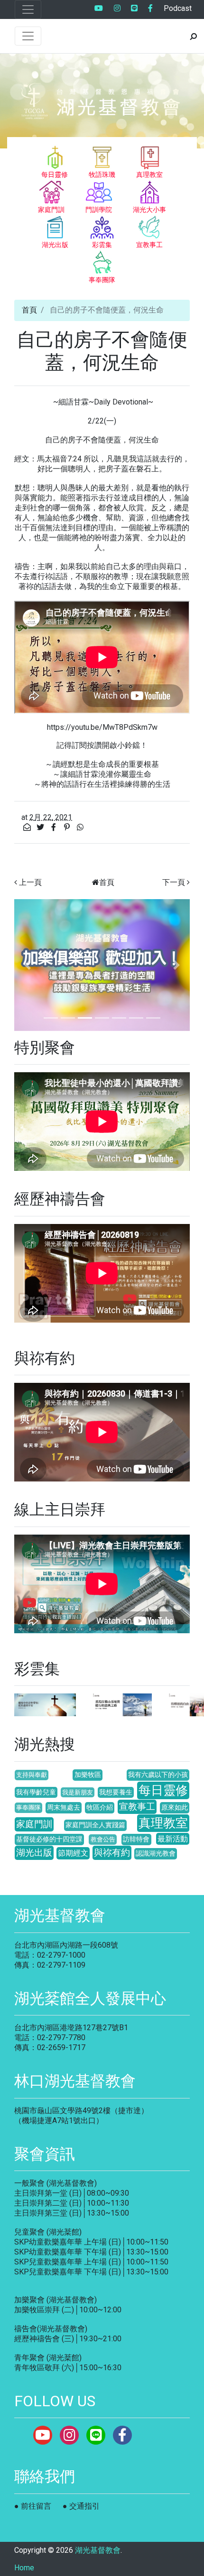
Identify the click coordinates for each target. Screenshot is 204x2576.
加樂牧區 (88, 1775)
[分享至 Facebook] (55, 827)
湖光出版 (34, 1853)
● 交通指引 (81, 2506)
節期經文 (73, 1853)
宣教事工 (137, 1807)
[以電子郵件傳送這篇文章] (28, 827)
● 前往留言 (33, 2506)
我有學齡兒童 (36, 1792)
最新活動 (173, 1839)
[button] (28, 965)
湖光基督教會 (98, 2550)
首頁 (29, 310)
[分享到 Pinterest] (68, 827)
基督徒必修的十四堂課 (49, 1839)
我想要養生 (116, 1792)
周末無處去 (64, 1808)
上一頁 (30, 882)
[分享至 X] (41, 827)
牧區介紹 (100, 1808)
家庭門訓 (34, 1824)
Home (24, 2568)
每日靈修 (163, 1790)
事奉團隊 (28, 1808)
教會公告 (103, 1839)
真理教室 (163, 1823)
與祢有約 (112, 1853)
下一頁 (174, 882)
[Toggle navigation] (28, 9)
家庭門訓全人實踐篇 (95, 1825)
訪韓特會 (136, 1839)
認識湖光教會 (156, 1854)
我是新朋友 (78, 1792)
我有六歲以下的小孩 (158, 1775)
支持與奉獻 (32, 1775)
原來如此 (175, 1808)
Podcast (178, 8)
